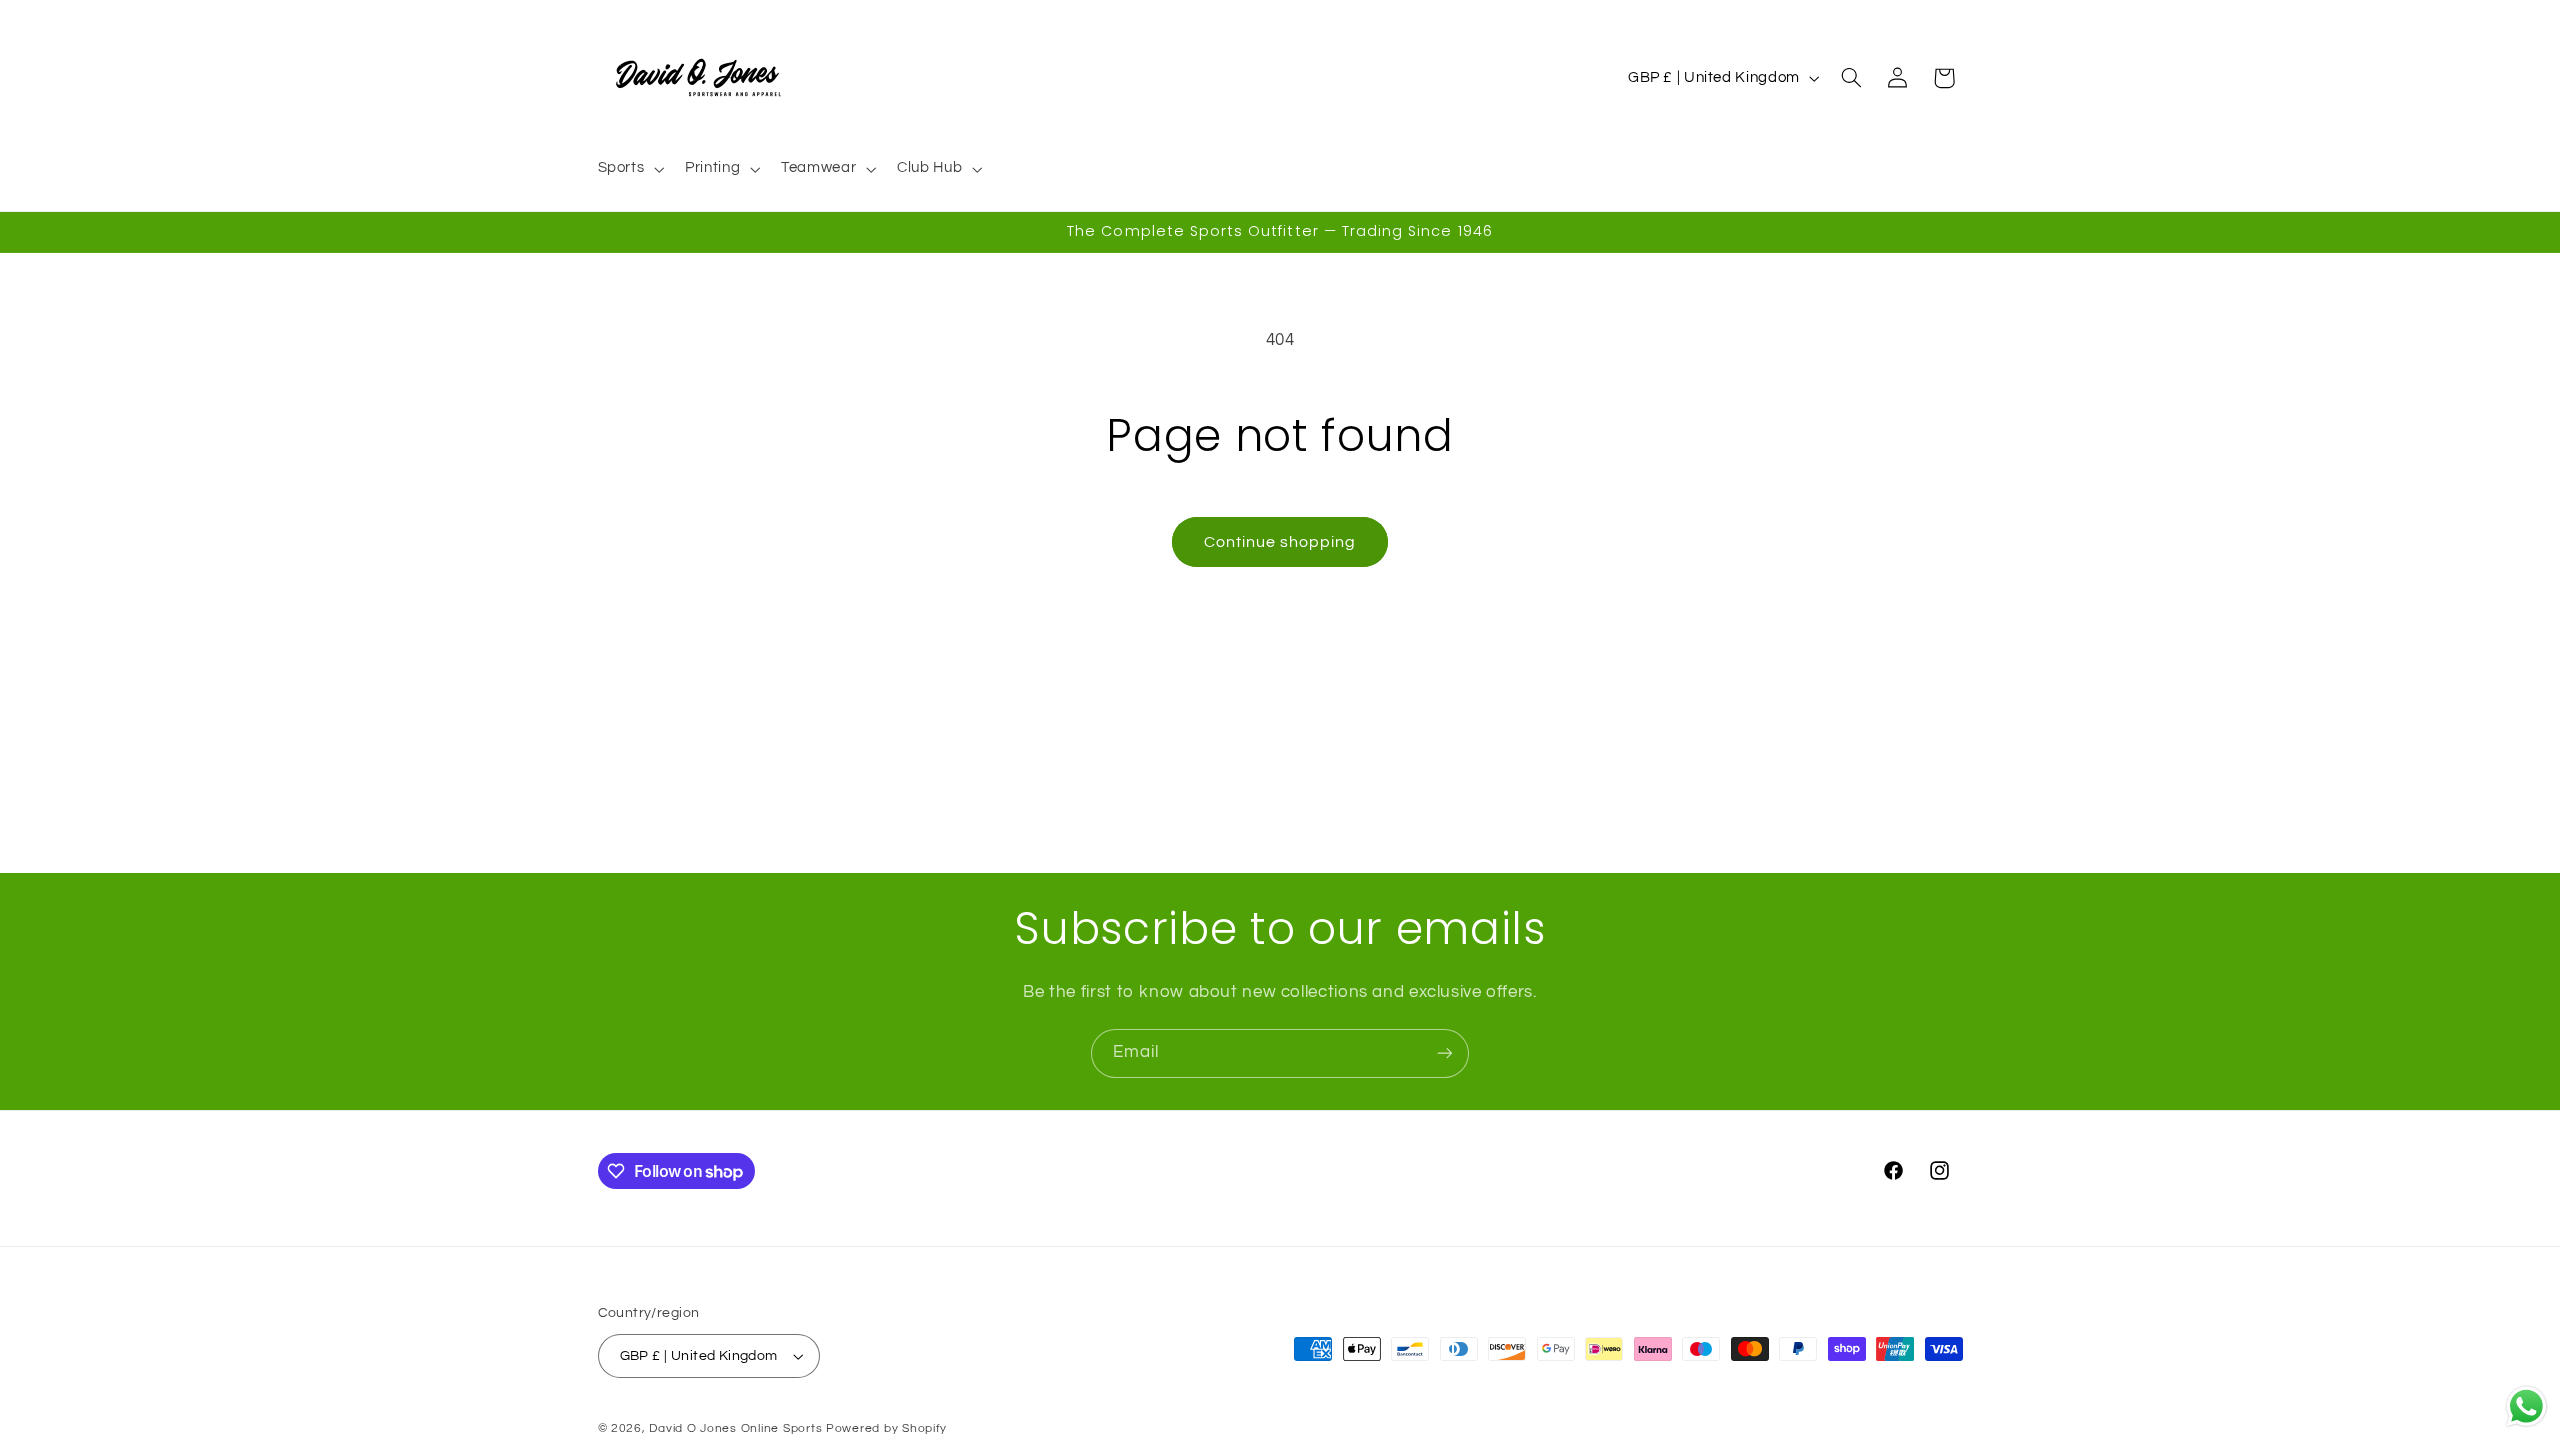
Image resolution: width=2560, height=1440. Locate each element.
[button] (629, 169)
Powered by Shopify (886, 1428)
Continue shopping (1280, 542)
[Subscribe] (1445, 1053)
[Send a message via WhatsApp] (2526, 1406)
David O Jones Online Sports (735, 1428)
